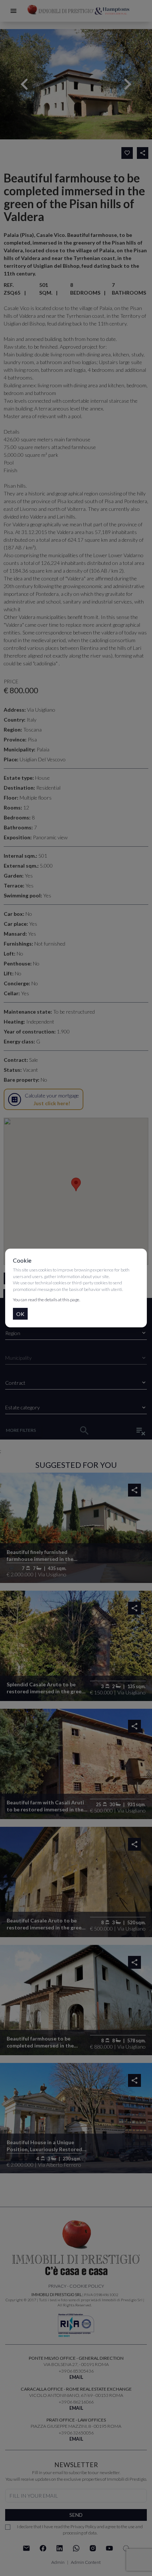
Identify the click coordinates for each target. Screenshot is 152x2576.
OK (20, 1314)
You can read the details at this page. (46, 1300)
